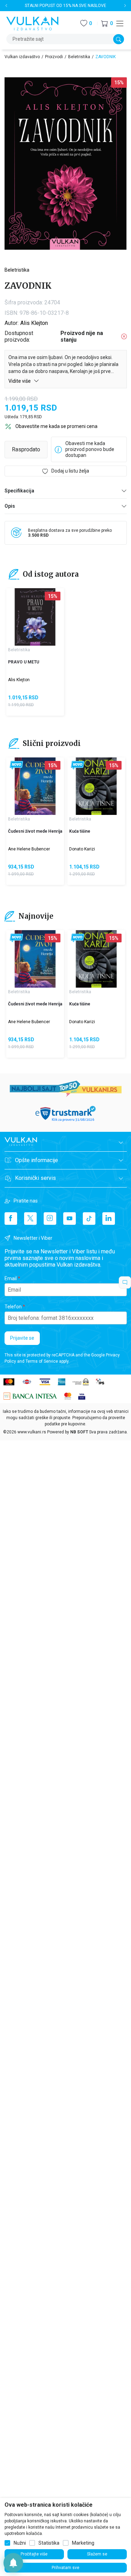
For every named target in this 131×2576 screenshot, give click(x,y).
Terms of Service (42, 1361)
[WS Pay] (81, 1381)
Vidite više (20, 381)
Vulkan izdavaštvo (22, 57)
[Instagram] (50, 1219)
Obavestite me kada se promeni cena (56, 426)
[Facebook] (11, 1219)
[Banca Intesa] (30, 1396)
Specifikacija (19, 491)
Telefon (13, 1307)
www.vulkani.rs (32, 1432)
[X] (30, 1219)
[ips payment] (100, 1381)
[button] (107, 24)
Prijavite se (22, 1338)
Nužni (20, 2543)
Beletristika (79, 57)
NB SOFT (79, 1432)
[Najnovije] (17, 765)
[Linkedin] (109, 1219)
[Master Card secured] (68, 1396)
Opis (10, 506)
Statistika (49, 2543)
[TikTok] (89, 1219)
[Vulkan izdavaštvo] (32, 23)
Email (11, 1278)
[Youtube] (70, 1219)
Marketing (83, 2543)
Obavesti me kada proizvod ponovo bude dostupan (90, 449)
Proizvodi (54, 57)
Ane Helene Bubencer (29, 849)
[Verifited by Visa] (82, 1396)
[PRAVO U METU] (35, 617)
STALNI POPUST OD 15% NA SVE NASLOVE (65, 6)
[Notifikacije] (13, 2563)
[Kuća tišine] (96, 786)
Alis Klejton (34, 323)
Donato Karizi (82, 849)
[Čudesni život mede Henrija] (35, 786)
